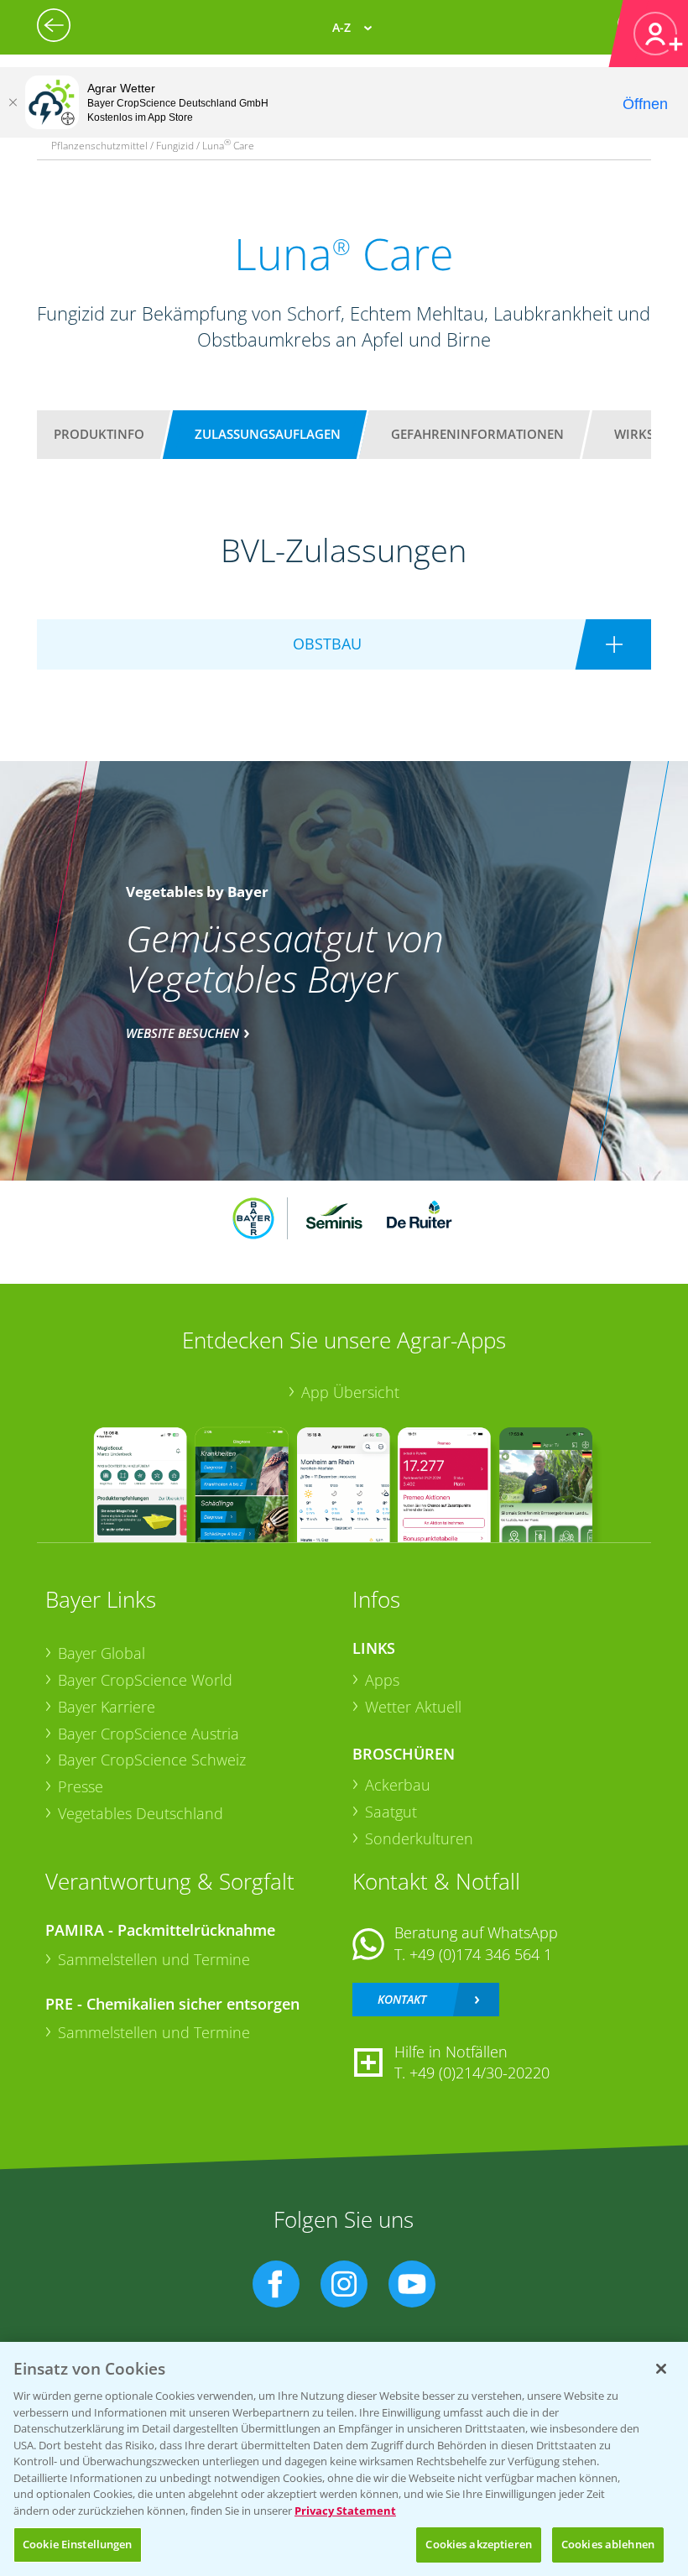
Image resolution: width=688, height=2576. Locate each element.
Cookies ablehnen (608, 2544)
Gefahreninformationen (477, 434)
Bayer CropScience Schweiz (152, 1760)
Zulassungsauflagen (268, 434)
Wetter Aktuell (413, 1707)
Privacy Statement (345, 2511)
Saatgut (391, 1812)
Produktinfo (99, 434)
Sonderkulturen (419, 1838)
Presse (81, 1786)
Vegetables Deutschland (141, 1813)
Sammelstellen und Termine (154, 1959)
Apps (382, 1680)
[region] (344, 2459)
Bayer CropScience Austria (149, 1734)
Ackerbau (398, 1785)
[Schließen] (13, 102)
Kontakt (402, 1999)
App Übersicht (350, 1392)
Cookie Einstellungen (78, 2544)
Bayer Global (102, 1653)
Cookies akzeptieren (478, 2544)
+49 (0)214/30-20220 (480, 2073)
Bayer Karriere (107, 1707)
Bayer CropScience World (145, 1680)
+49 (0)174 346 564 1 (481, 1954)
